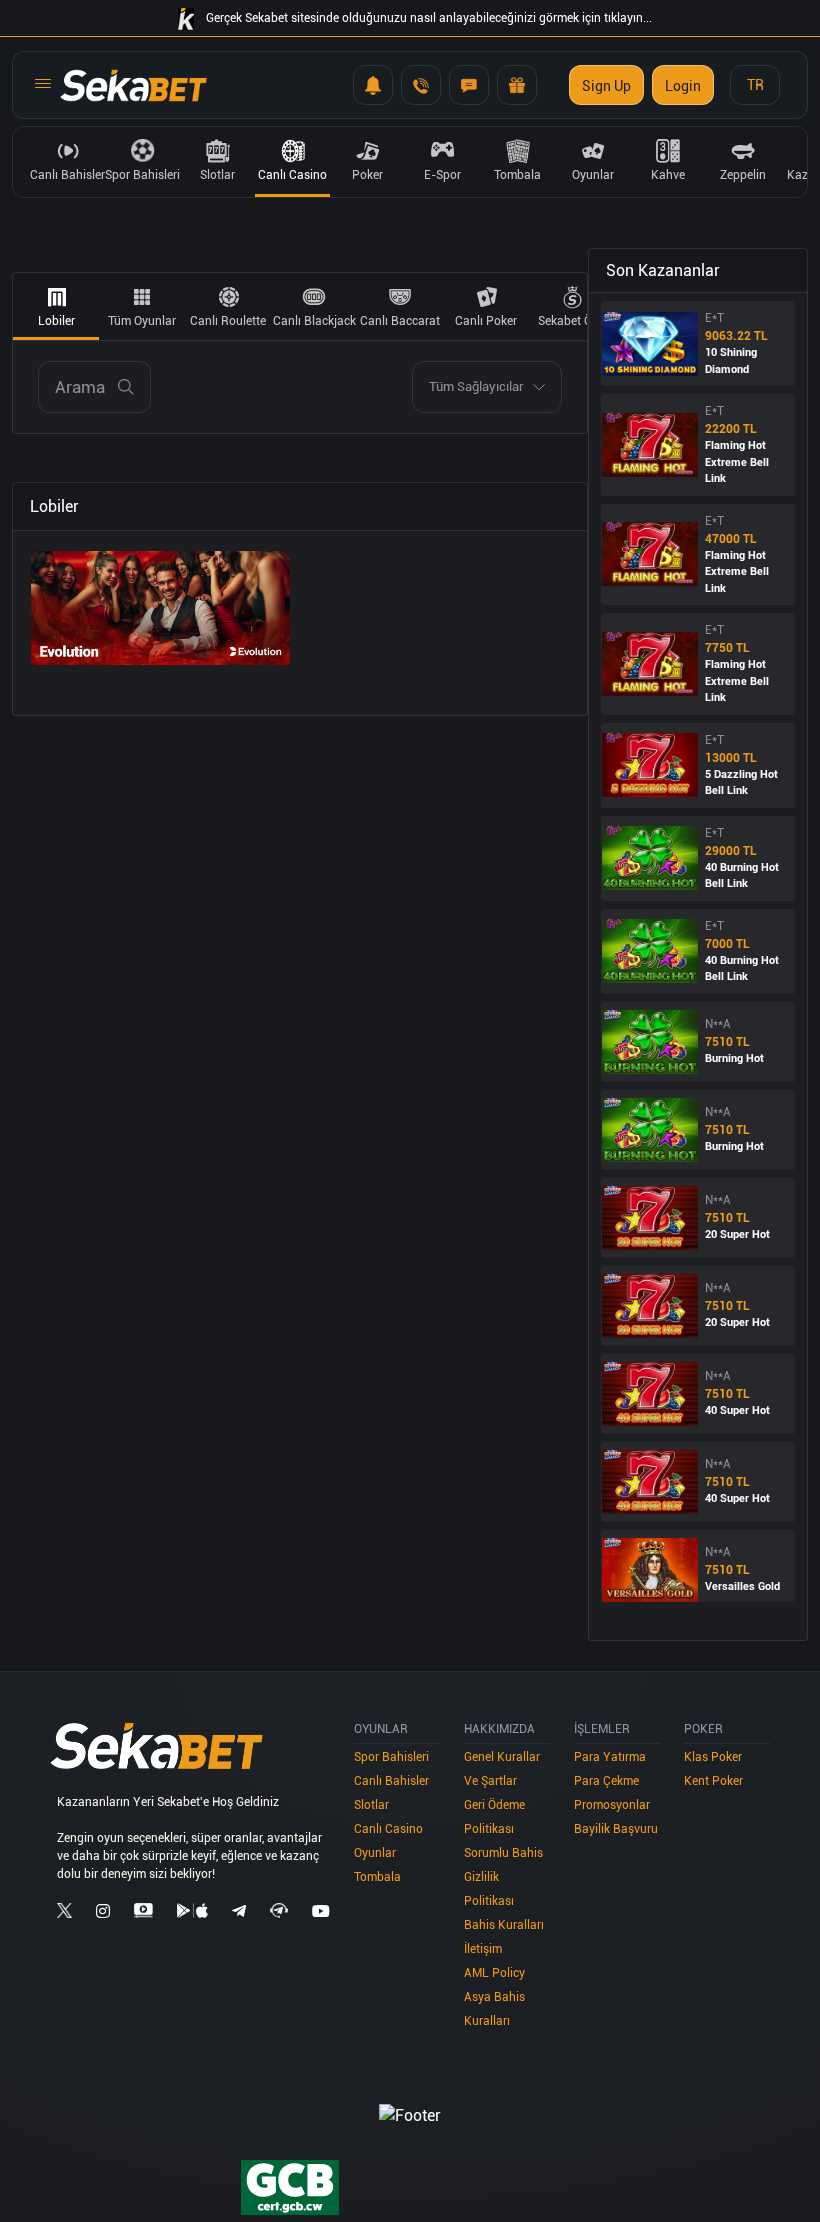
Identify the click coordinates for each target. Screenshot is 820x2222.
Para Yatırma (610, 1757)
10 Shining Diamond (731, 361)
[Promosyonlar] (517, 85)
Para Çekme (606, 1781)
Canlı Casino (388, 1829)
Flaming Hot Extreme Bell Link (737, 462)
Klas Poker (713, 1757)
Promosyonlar (612, 1805)
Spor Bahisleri (391, 1757)
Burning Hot (734, 1058)
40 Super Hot (737, 1410)
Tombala (377, 1877)
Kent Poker (713, 1781)
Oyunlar (375, 1853)
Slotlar (371, 1805)
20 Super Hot (737, 1234)
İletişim (483, 1949)
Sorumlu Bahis (503, 1853)
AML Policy (494, 1973)
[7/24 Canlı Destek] (469, 85)
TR (755, 85)
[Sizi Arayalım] (421, 85)
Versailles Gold (742, 1586)
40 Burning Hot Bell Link (742, 876)
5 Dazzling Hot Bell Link (741, 783)
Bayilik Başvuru (616, 1829)
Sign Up (606, 86)
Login (683, 86)
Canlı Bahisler (391, 1781)
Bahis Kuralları (504, 1925)
